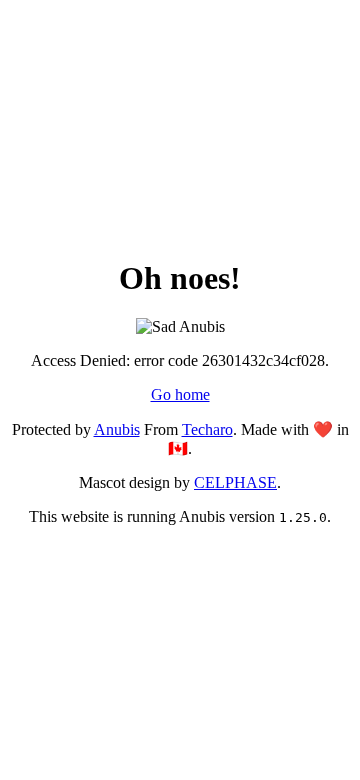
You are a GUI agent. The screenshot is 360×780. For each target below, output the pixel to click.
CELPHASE (235, 482)
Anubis (117, 429)
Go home (180, 394)
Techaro (207, 429)
